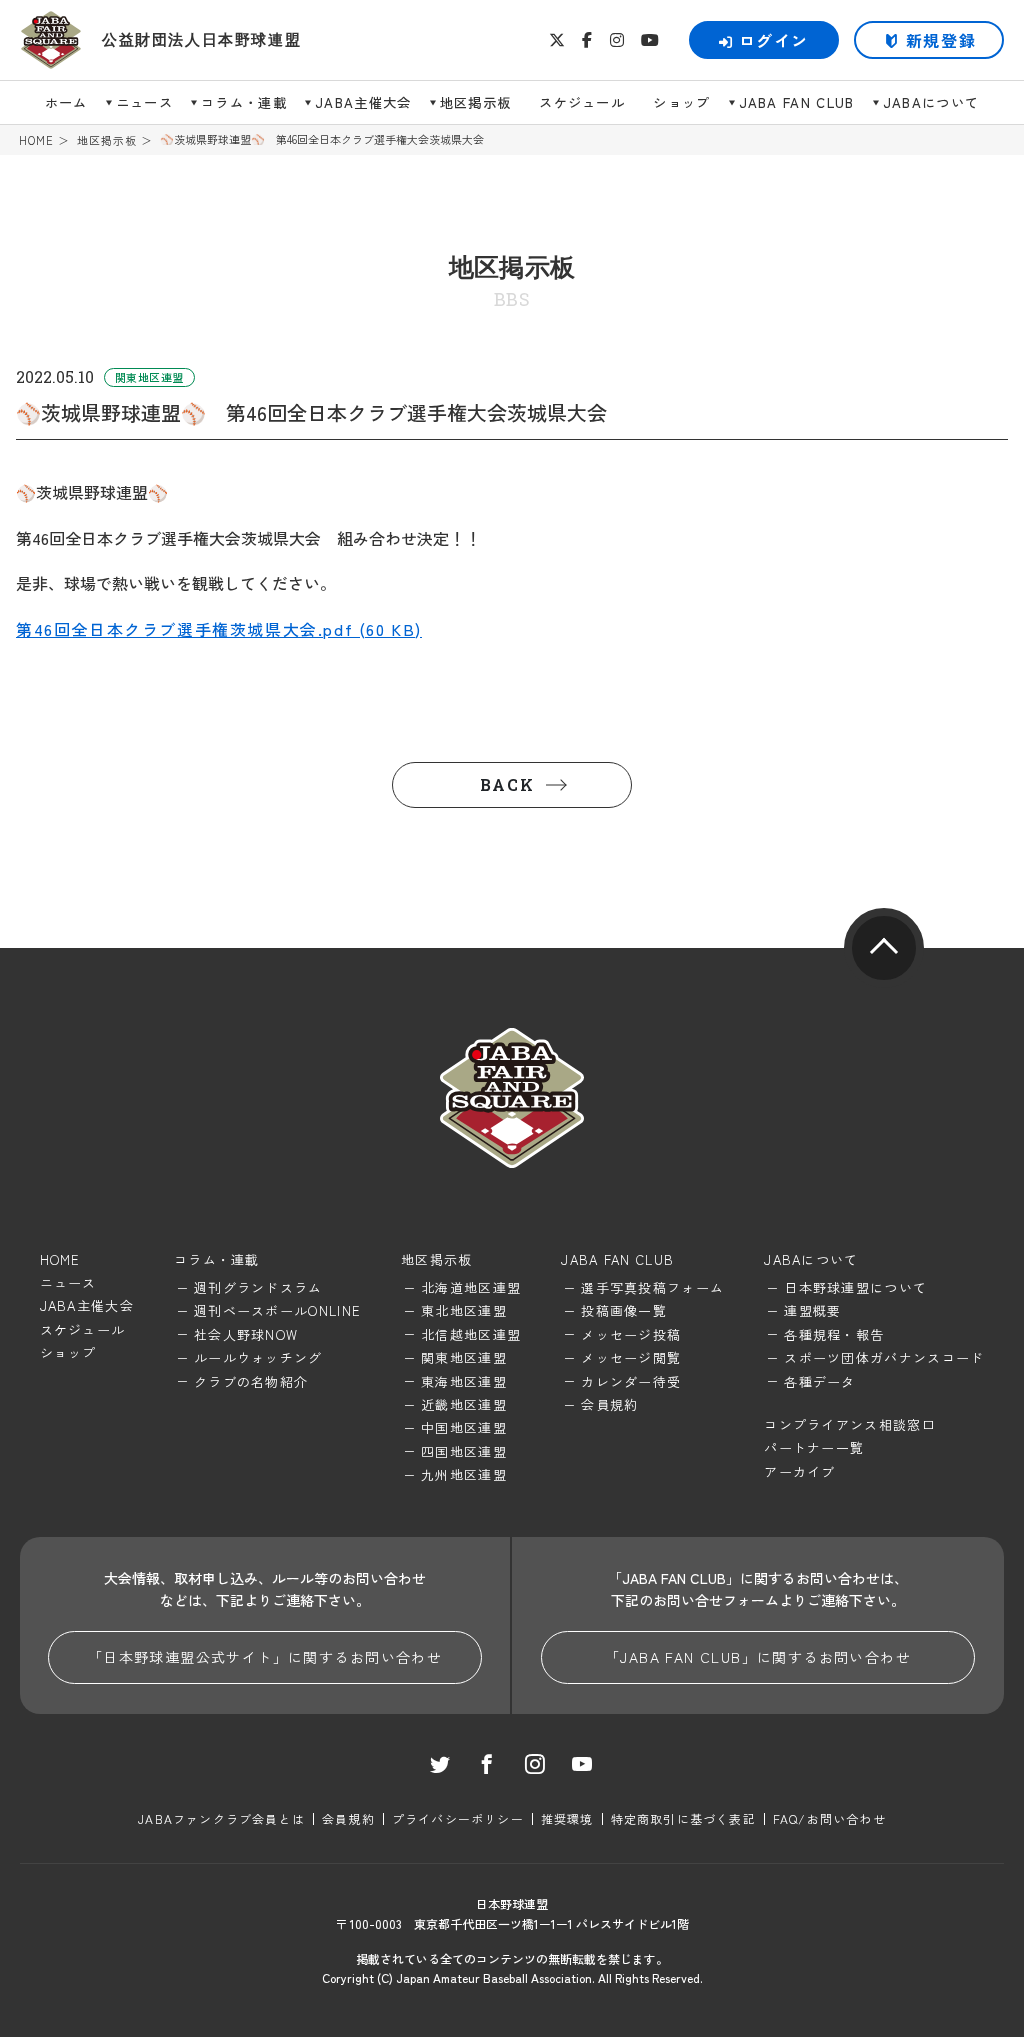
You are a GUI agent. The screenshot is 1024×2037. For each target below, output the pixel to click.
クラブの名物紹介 (251, 1381)
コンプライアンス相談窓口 (850, 1424)
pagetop (884, 948)
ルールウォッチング (258, 1357)
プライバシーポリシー (458, 1818)
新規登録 (941, 40)
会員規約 (609, 1404)
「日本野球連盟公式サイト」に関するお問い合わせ (265, 1657)
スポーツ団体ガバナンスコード (884, 1357)
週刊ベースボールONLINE (277, 1310)
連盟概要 (812, 1310)
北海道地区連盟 (471, 1287)
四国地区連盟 (464, 1451)
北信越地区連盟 (471, 1334)
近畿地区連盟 (464, 1404)
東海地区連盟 (464, 1381)
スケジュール (582, 102)
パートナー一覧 (814, 1447)
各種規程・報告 (834, 1334)
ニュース (144, 102)
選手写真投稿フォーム (652, 1287)
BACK (507, 784)
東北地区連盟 (464, 1310)
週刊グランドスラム (258, 1287)
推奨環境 (567, 1818)
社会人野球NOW (246, 1334)
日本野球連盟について (855, 1287)
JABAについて (931, 102)
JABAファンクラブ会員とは (221, 1818)
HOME (36, 140)
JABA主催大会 (363, 102)
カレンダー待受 (631, 1381)
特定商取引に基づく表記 (683, 1818)
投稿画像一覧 (624, 1310)
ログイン (774, 40)
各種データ (820, 1381)
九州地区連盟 (464, 1474)
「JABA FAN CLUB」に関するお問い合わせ (758, 1657)
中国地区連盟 (464, 1427)
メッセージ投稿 (631, 1334)
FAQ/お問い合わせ (829, 1818)
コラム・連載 (244, 102)
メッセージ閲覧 (631, 1357)
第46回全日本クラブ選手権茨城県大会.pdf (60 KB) (219, 629)
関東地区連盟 (464, 1357)
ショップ (681, 102)
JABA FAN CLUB (797, 102)
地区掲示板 (476, 102)
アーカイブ (800, 1471)
